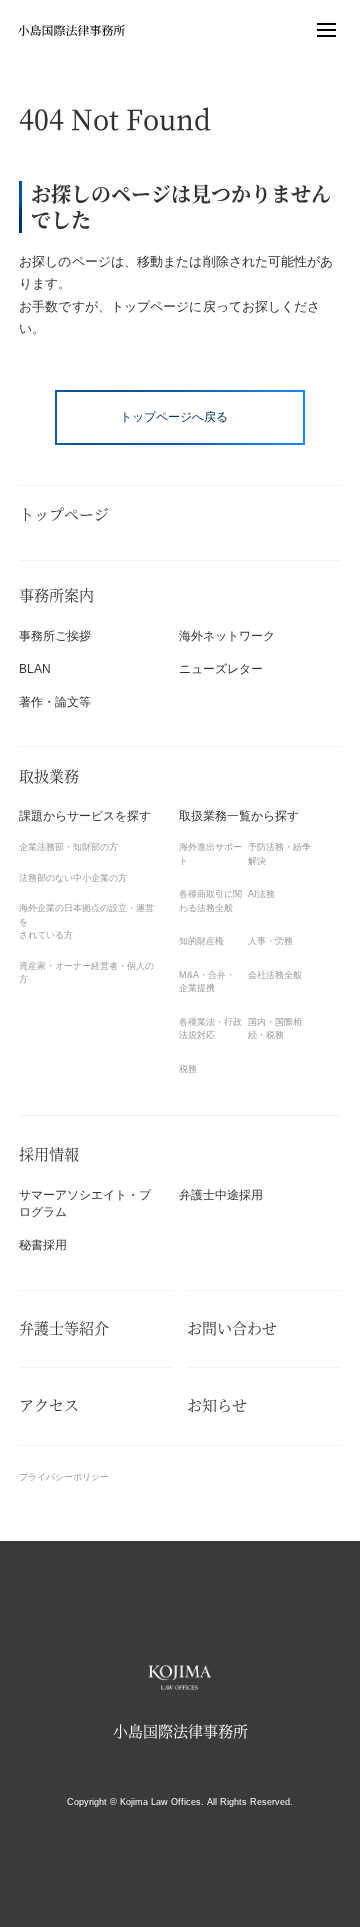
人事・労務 (270, 941)
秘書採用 (43, 1245)
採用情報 (49, 1154)
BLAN (35, 669)
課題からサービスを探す (85, 816)
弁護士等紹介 (64, 1328)
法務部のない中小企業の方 (73, 878)
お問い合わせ (232, 1328)
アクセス (49, 1405)
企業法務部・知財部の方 (68, 847)
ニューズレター (221, 669)
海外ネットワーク (227, 636)
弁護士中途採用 (221, 1195)
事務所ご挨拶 (55, 636)
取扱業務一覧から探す (239, 816)
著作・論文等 (55, 702)
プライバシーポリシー (64, 1477)
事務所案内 (56, 595)
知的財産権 (201, 941)
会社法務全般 (275, 975)
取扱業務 (49, 776)
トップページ (64, 514)
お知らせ (217, 1405)
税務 (188, 1069)
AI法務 (261, 894)
